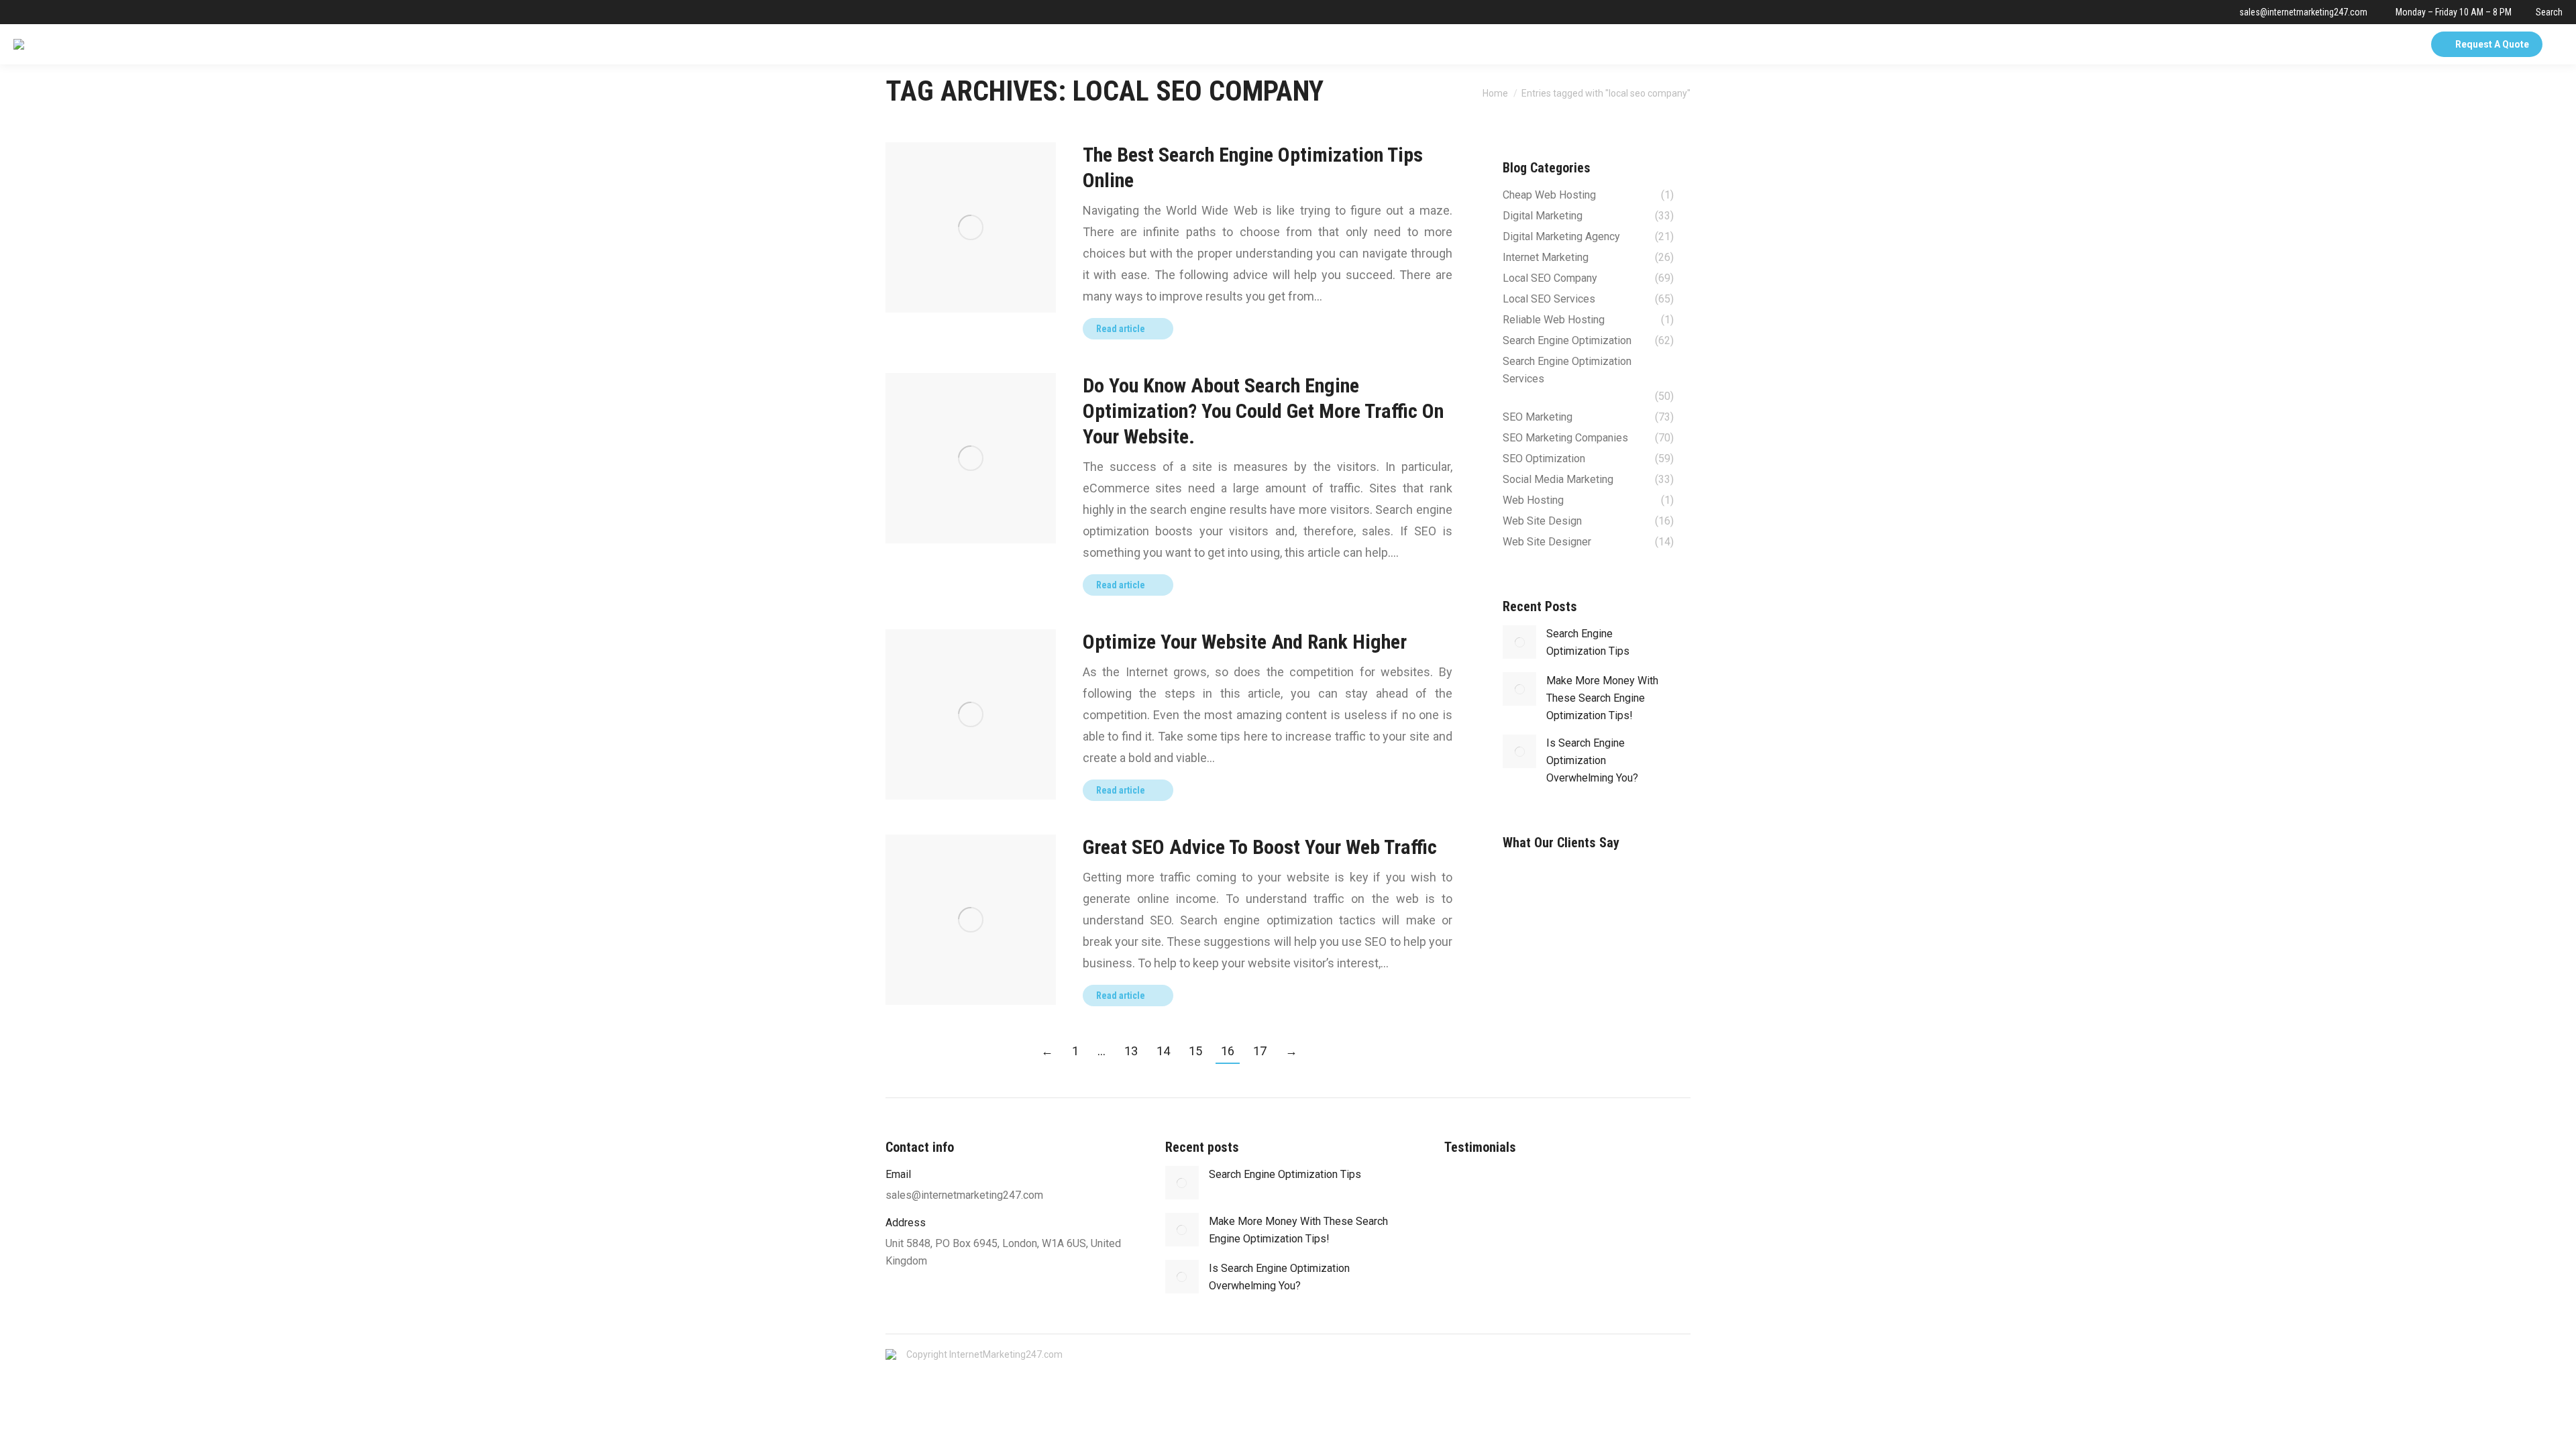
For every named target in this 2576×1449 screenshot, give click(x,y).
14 (1163, 1051)
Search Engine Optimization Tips (1588, 642)
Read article (1121, 329)
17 (1260, 1051)
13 (1131, 1051)
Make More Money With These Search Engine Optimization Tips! (1602, 698)
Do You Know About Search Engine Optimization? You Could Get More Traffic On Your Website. (1263, 411)
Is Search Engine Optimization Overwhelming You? (1592, 760)
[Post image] (1519, 642)
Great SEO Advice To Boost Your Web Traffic (1260, 847)
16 (1228, 1051)
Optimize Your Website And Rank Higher (1245, 642)
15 (1195, 1051)
